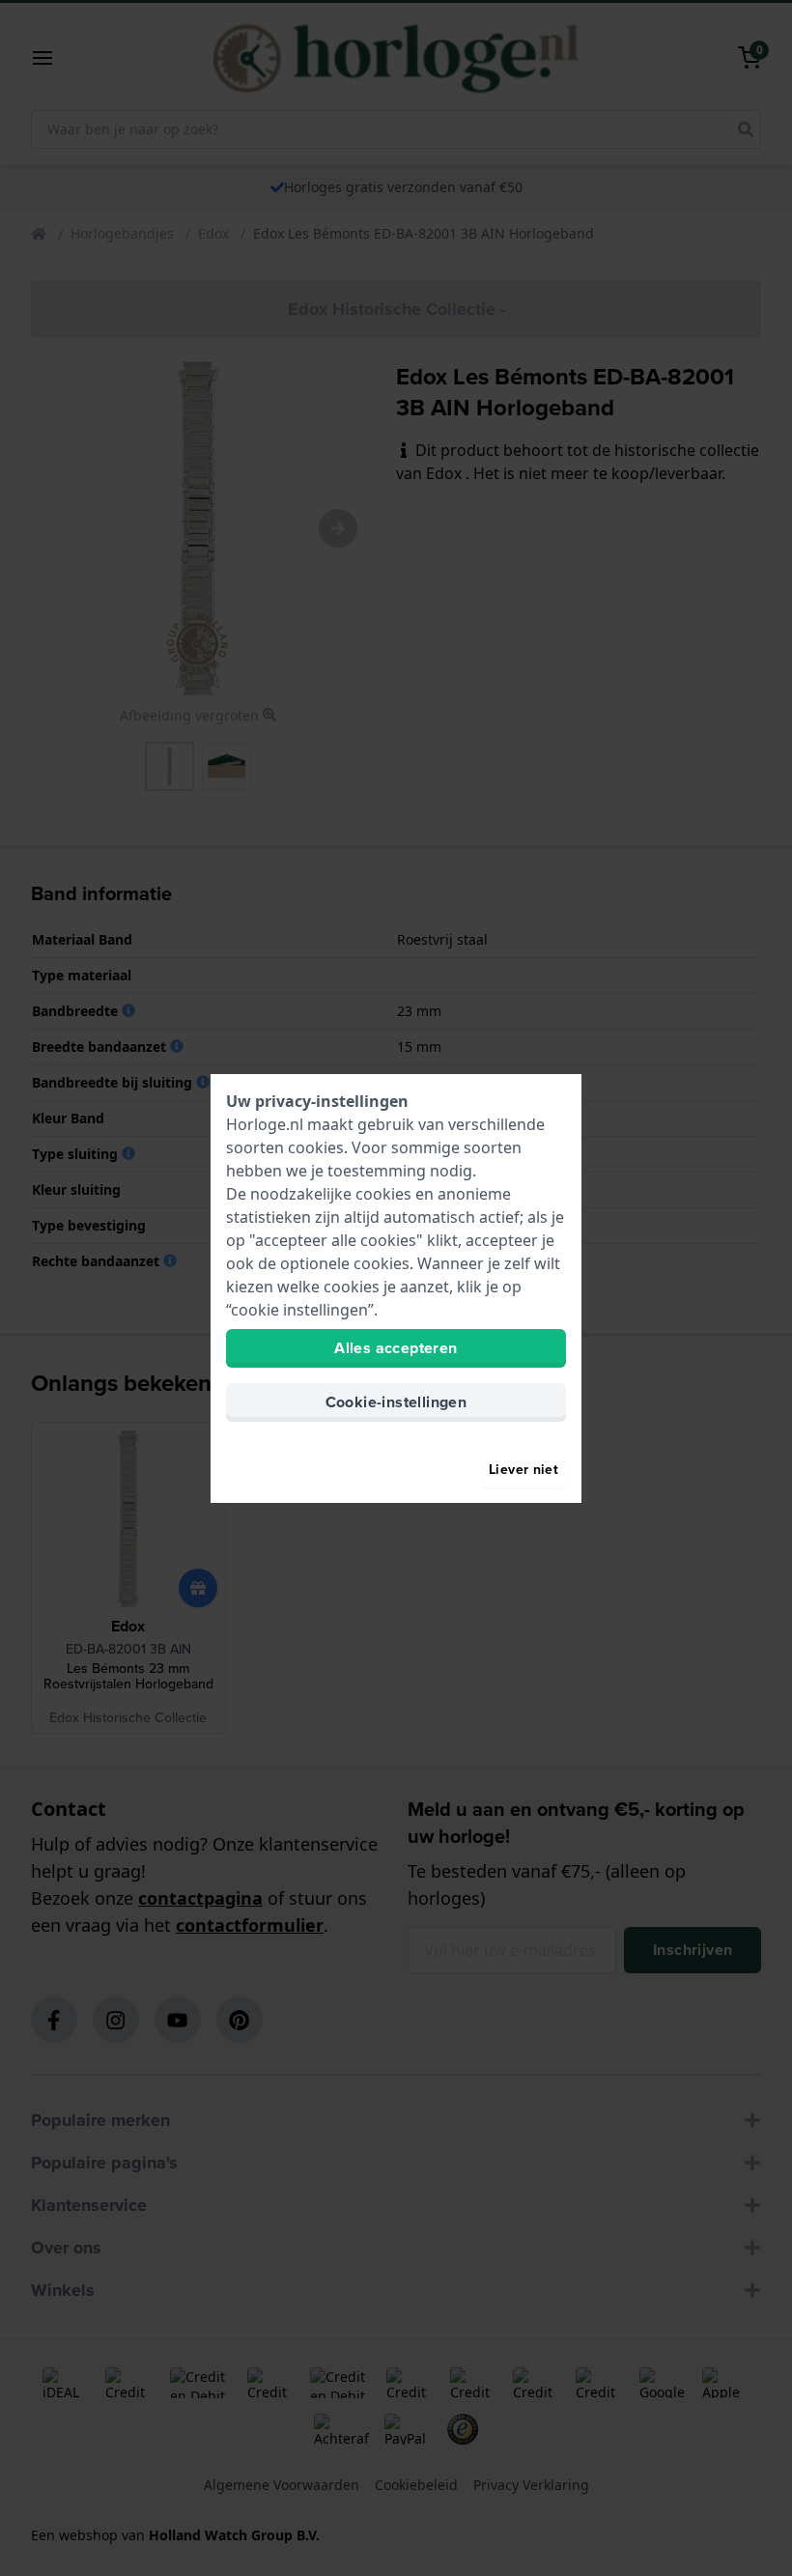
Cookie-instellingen (396, 1402)
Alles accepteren (396, 1348)
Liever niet (523, 1470)
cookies (316, 1147)
